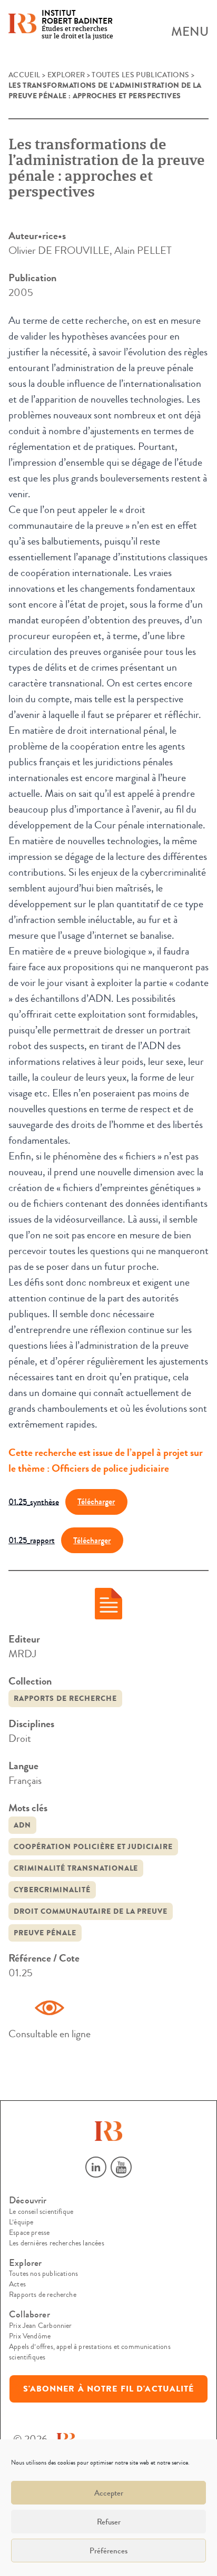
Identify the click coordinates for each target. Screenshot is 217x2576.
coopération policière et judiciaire (93, 1847)
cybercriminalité (52, 1890)
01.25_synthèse (34, 1501)
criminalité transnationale (76, 1868)
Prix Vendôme (30, 2336)
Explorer (66, 75)
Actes (17, 2284)
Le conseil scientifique (41, 2212)
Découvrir (28, 2200)
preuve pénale (45, 1933)
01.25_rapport (32, 1540)
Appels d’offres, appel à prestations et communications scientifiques (90, 2352)
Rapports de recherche (65, 1698)
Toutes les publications (140, 75)
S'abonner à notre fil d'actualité (109, 2389)
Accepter (109, 2493)
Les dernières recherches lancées (57, 2243)
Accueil (24, 75)
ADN (22, 1825)
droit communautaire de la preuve (91, 1911)
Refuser (109, 2522)
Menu (190, 32)
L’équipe (21, 2222)
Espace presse (29, 2233)
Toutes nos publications (43, 2274)
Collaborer (29, 2315)
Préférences (108, 2551)
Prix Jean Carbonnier (41, 2326)
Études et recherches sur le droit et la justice (77, 25)
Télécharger (96, 1501)
